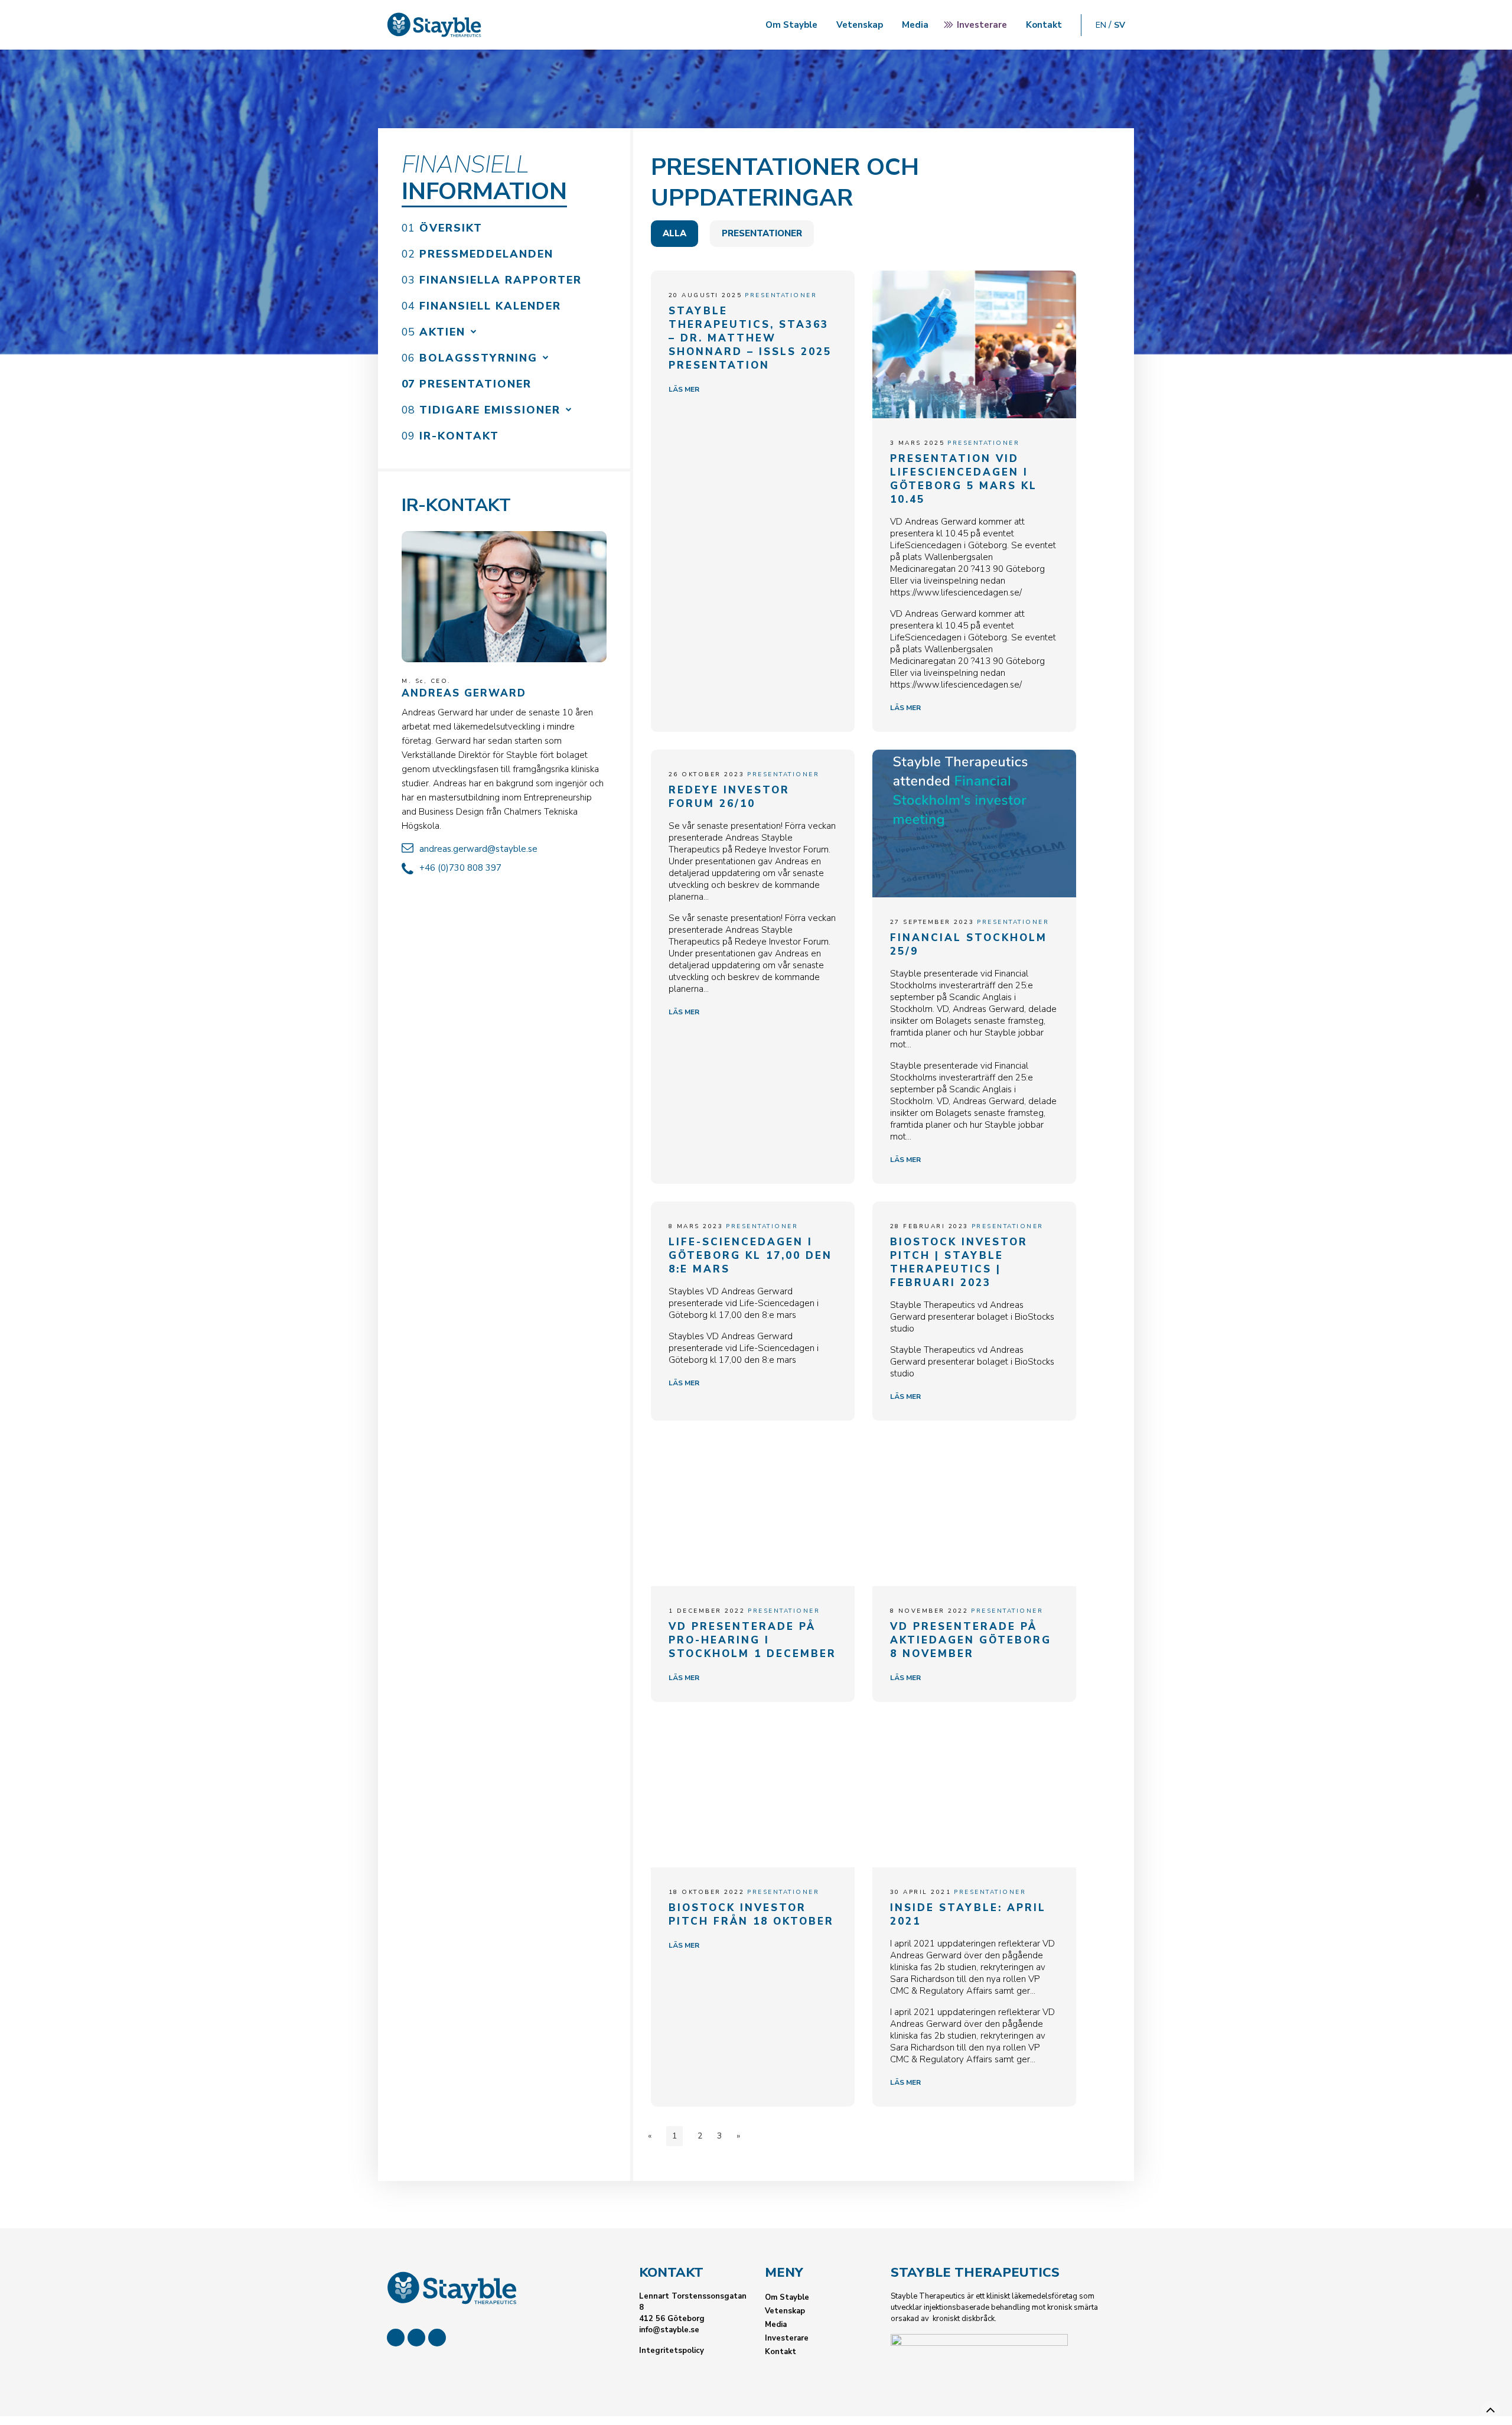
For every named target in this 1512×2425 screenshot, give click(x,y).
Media (915, 25)
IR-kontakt (459, 436)
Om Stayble (791, 25)
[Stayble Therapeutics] (434, 25)
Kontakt (1044, 25)
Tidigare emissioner (490, 410)
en (1101, 25)
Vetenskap (860, 25)
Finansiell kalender (490, 306)
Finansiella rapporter (501, 280)
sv (1120, 25)
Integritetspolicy (672, 2351)
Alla (674, 234)
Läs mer (684, 389)
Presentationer (475, 384)
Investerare (982, 25)
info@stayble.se (669, 2330)
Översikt (451, 228)
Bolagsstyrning (478, 358)
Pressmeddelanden (486, 254)
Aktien (442, 332)
